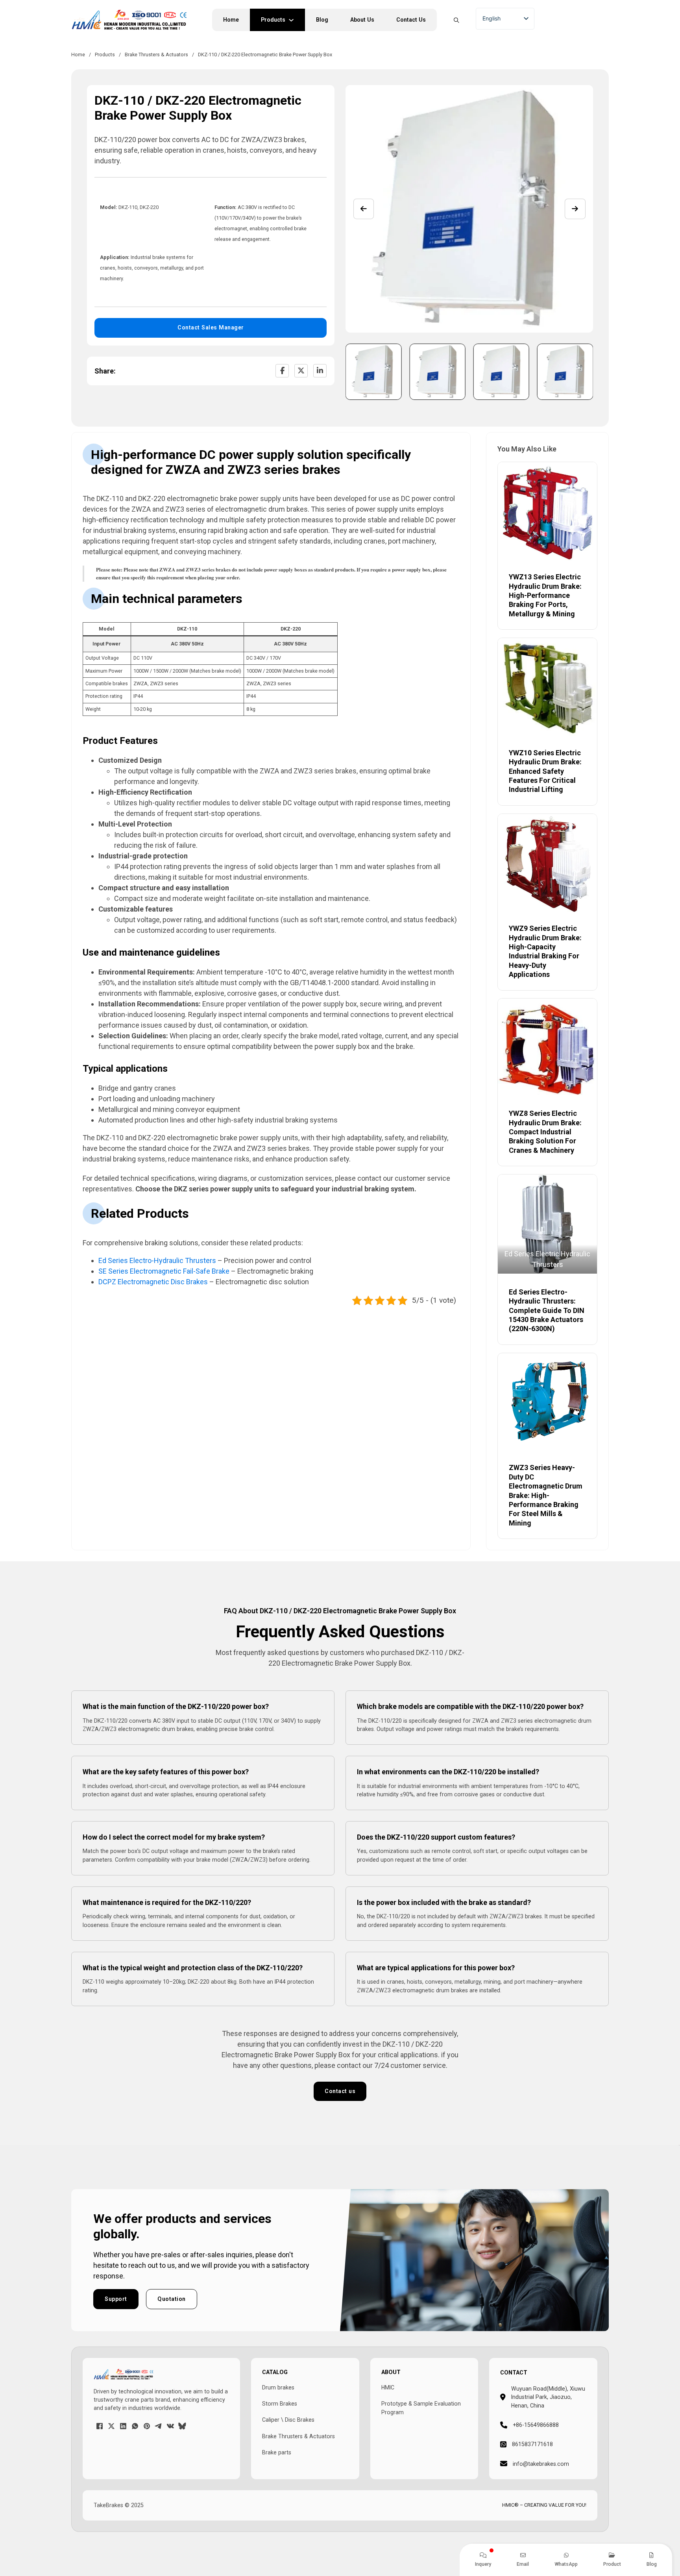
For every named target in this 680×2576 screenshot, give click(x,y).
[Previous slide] (364, 209)
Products (273, 20)
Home (231, 20)
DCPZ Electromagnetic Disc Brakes (153, 1282)
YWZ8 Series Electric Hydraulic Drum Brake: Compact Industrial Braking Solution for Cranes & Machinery (545, 1132)
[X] (301, 371)
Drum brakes (278, 2387)
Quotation (172, 2299)
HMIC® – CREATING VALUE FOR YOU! (544, 2505)
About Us (362, 20)
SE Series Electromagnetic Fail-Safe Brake (164, 1271)
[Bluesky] (182, 2426)
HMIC (388, 2387)
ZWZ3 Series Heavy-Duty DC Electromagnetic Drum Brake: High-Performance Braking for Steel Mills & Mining (546, 1495)
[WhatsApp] (135, 2426)
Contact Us (411, 20)
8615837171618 (532, 2444)
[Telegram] (159, 2426)
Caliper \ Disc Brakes (288, 2420)
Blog (322, 20)
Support (116, 2299)
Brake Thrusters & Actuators (156, 55)
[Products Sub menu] (295, 20)
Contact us (340, 2091)
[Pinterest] (147, 2426)
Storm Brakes (280, 2404)
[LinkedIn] (320, 371)
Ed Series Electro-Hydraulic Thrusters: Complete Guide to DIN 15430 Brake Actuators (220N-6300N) (547, 1310)
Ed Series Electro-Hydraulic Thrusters (157, 1260)
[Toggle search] (456, 20)
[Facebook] (282, 371)
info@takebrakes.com (541, 2464)
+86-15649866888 (536, 2425)
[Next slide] (575, 209)
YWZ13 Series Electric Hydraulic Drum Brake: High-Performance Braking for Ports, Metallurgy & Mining (545, 595)
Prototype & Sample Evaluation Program (421, 2408)
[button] (374, 372)
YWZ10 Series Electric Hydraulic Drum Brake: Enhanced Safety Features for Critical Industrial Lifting (545, 771)
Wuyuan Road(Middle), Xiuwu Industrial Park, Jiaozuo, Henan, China (548, 2397)
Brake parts (277, 2452)
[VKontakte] (170, 2426)
